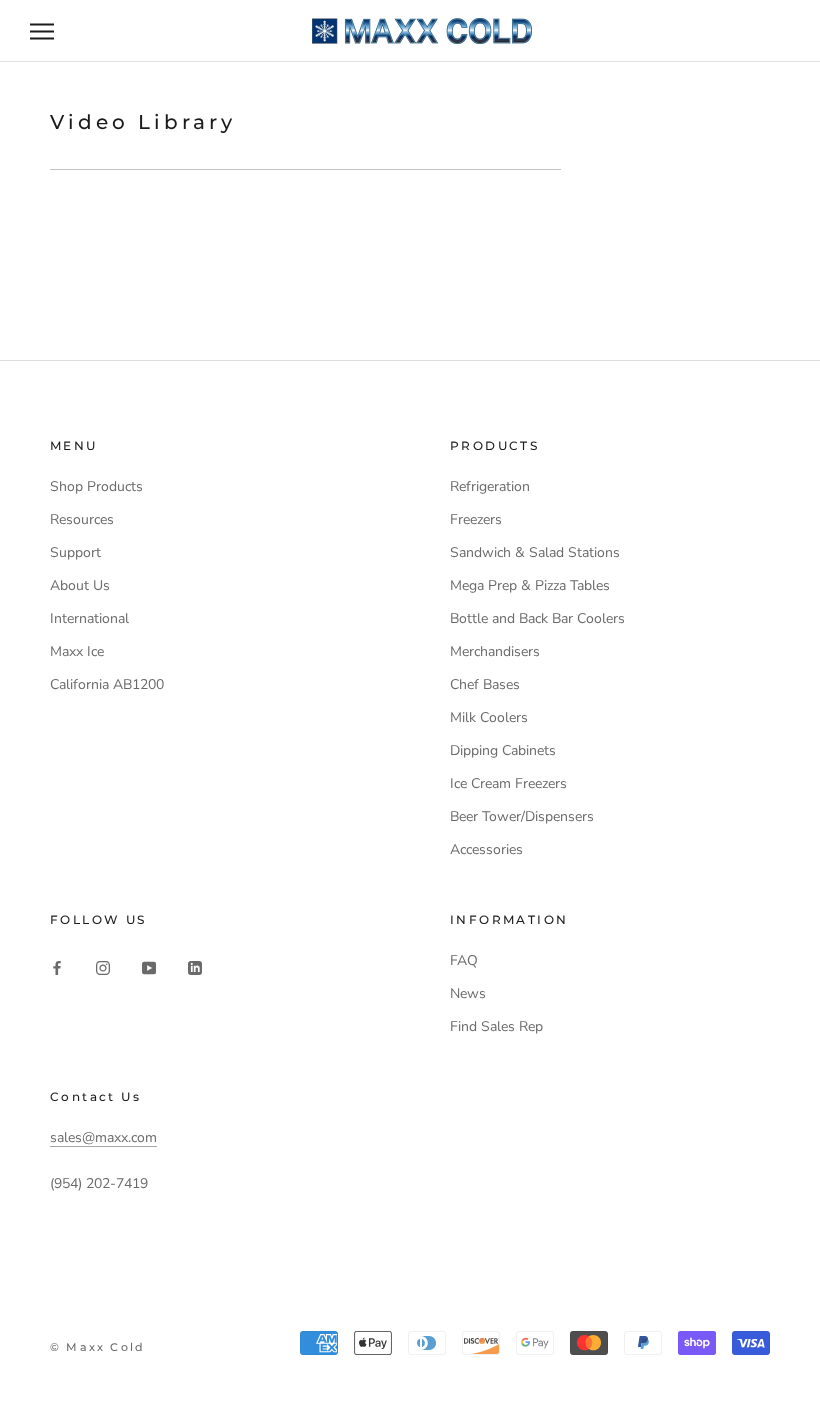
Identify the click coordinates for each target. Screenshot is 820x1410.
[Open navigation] (42, 31)
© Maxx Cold (97, 1347)
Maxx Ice (77, 651)
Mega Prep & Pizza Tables (530, 585)
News (468, 993)
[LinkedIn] (195, 967)
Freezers (476, 519)
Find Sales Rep (496, 1026)
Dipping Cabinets (503, 750)
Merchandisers (495, 651)
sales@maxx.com (103, 1137)
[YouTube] (149, 967)
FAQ (464, 960)
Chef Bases (485, 684)
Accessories (486, 849)
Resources (82, 519)
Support (75, 552)
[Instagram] (103, 967)
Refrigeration (490, 486)
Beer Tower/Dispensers (522, 816)
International (89, 618)
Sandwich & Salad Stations (535, 552)
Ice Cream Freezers (508, 783)
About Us (80, 585)
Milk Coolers (489, 717)
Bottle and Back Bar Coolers (537, 618)
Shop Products (96, 486)
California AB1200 (107, 684)
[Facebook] (57, 967)
